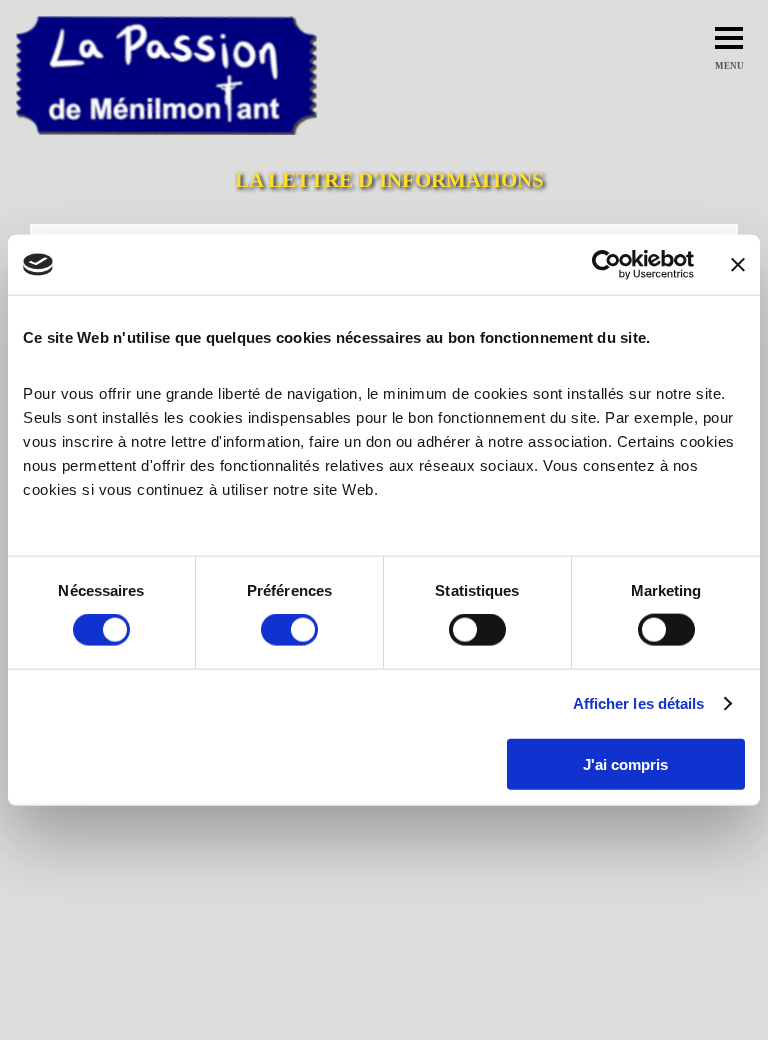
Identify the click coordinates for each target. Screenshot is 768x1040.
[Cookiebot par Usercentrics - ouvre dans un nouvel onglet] (606, 265)
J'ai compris (625, 763)
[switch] (289, 630)
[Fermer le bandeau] (738, 265)
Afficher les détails (639, 703)
